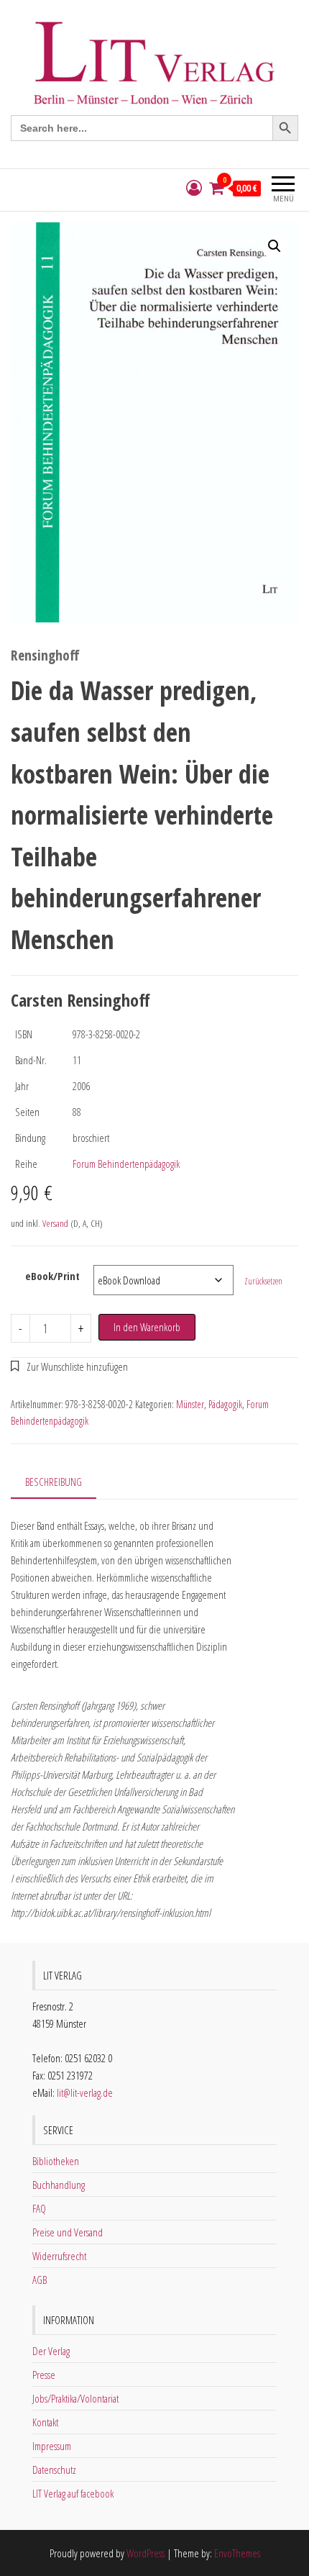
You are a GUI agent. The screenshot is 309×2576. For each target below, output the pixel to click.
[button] (275, 246)
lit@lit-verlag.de (85, 2092)
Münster (190, 1404)
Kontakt (45, 2422)
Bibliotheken (56, 2161)
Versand (55, 1223)
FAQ (39, 2208)
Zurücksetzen (263, 1281)
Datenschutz (54, 2470)
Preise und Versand (68, 2232)
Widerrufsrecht (59, 2256)
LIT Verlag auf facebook (73, 2493)
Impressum (52, 2446)
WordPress (146, 2553)
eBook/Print (52, 1276)
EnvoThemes (237, 2553)
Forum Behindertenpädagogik (126, 1164)
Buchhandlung (59, 2185)
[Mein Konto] (194, 188)
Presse (44, 2375)
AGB (40, 2280)
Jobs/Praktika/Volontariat (75, 2398)
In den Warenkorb (147, 1327)
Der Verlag (51, 2351)
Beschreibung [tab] (54, 1482)
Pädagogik (225, 1404)
